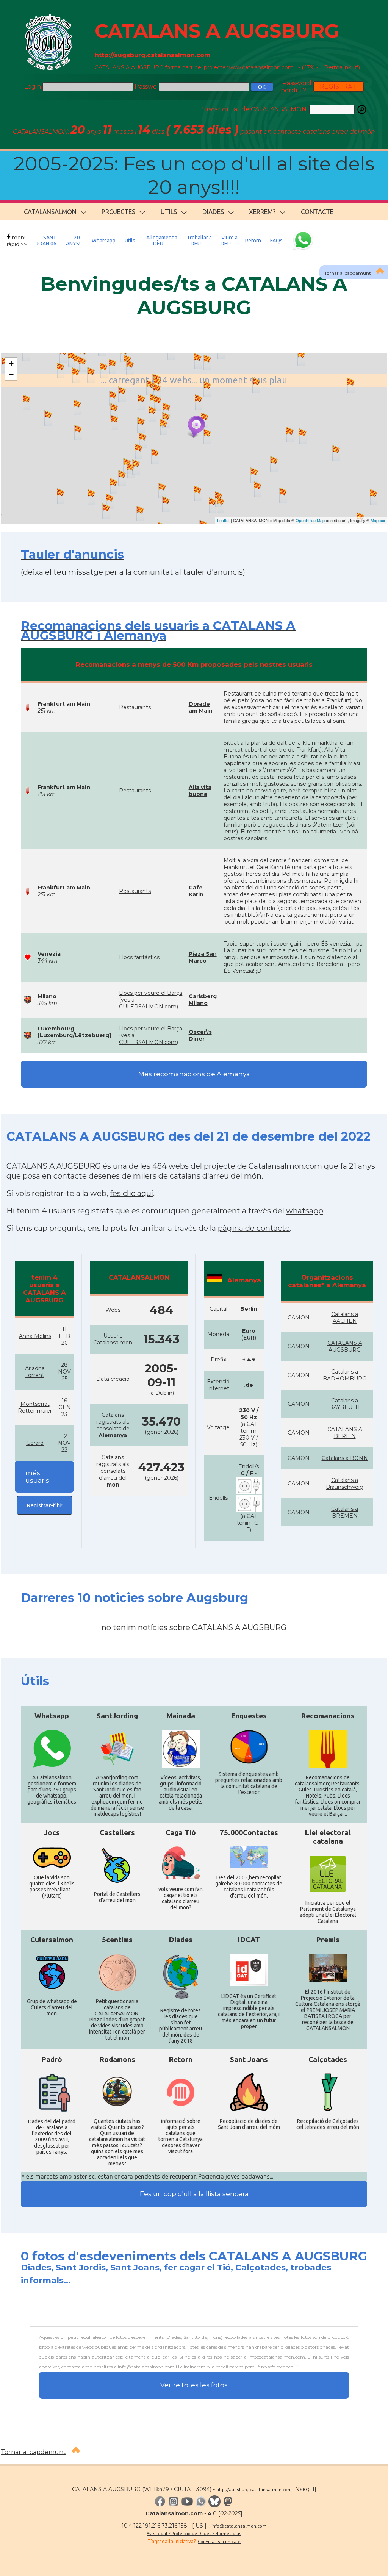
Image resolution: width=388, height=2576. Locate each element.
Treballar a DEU (199, 241)
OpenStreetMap (310, 520)
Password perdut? (296, 87)
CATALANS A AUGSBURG (217, 31)
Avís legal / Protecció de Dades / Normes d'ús (194, 2533)
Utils (130, 241)
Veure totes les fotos (194, 2385)
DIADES (213, 212)
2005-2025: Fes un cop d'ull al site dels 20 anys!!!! (194, 176)
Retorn (253, 241)
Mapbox (378, 520)
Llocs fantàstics (139, 957)
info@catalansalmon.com (239, 2526)
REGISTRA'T (338, 87)
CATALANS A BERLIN (345, 1433)
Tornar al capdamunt (348, 273)
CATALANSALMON (50, 212)
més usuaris (37, 1477)
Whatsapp (104, 241)
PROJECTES (118, 212)
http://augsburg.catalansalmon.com (254, 2489)
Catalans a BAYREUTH (345, 1404)
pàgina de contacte (254, 1228)
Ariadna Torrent (35, 1372)
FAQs (276, 241)
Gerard (35, 1443)
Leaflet (223, 520)
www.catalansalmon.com (260, 67)
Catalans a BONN (345, 1458)
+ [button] (11, 363)
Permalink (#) (342, 67)
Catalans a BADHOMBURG (345, 1375)
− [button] (11, 374)
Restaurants (135, 707)
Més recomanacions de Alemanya (194, 1074)
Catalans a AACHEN (345, 1318)
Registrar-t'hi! (45, 1505)
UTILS (169, 212)
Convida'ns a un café (219, 2541)
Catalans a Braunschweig (345, 1483)
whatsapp (305, 1211)
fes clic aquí (131, 1193)
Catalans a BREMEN (345, 1512)
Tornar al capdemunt (33, 2452)
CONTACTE (317, 212)
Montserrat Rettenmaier (35, 1407)
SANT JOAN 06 (46, 241)
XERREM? (262, 212)
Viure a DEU (229, 241)
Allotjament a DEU (162, 241)
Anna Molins (35, 1336)
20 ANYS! (73, 241)
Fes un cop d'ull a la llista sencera (194, 2194)
